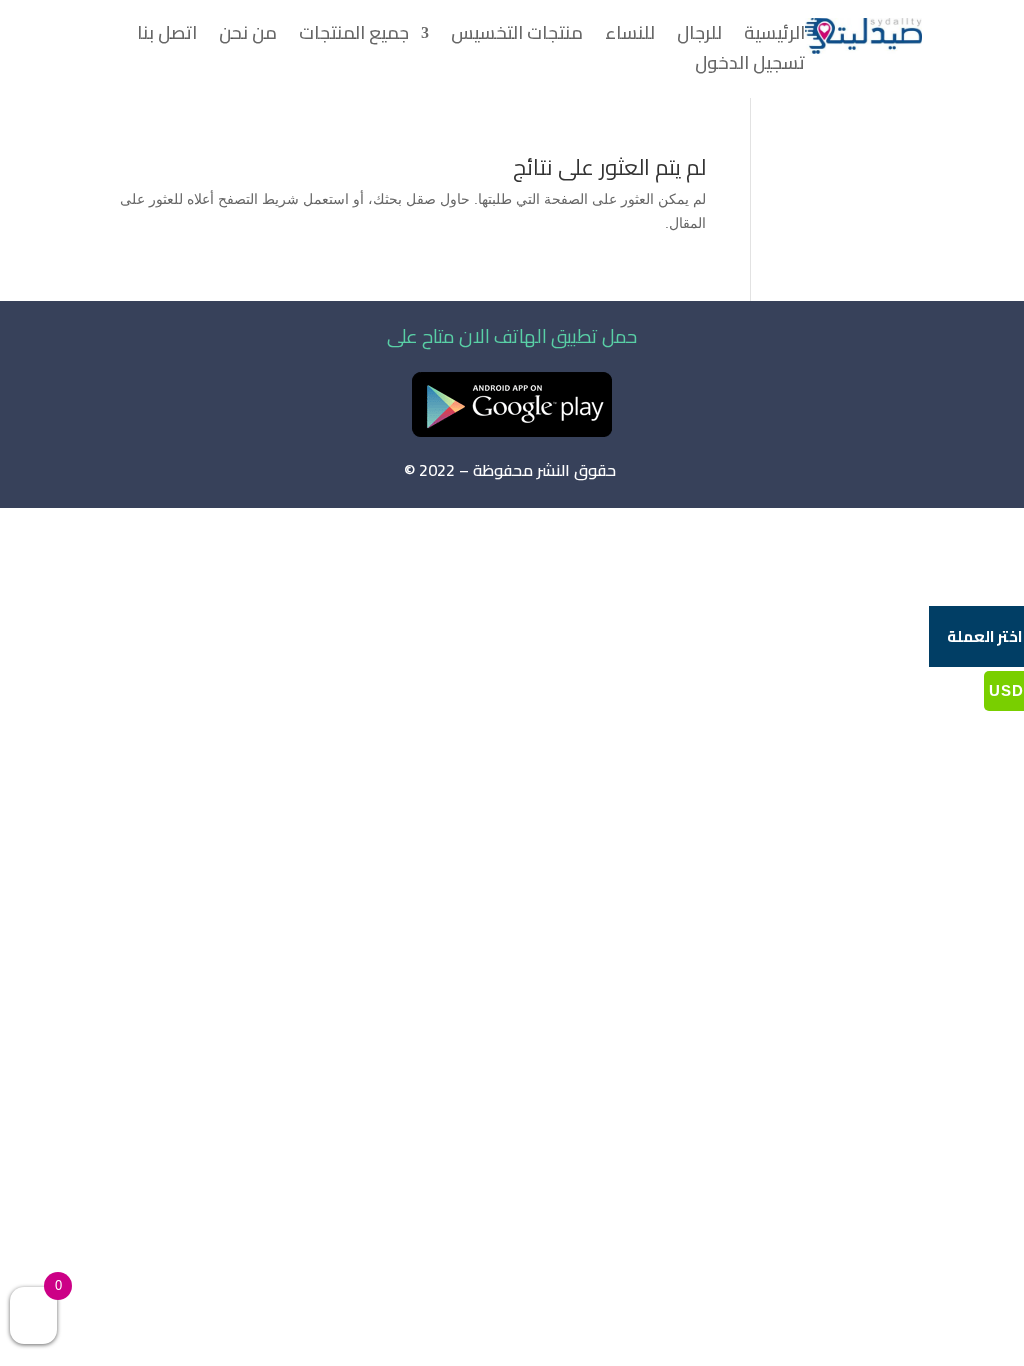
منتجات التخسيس (517, 37)
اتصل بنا (167, 37)
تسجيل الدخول (750, 67)
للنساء (630, 37)
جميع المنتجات (354, 37)
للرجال (699, 37)
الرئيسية (774, 37)
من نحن (248, 37)
